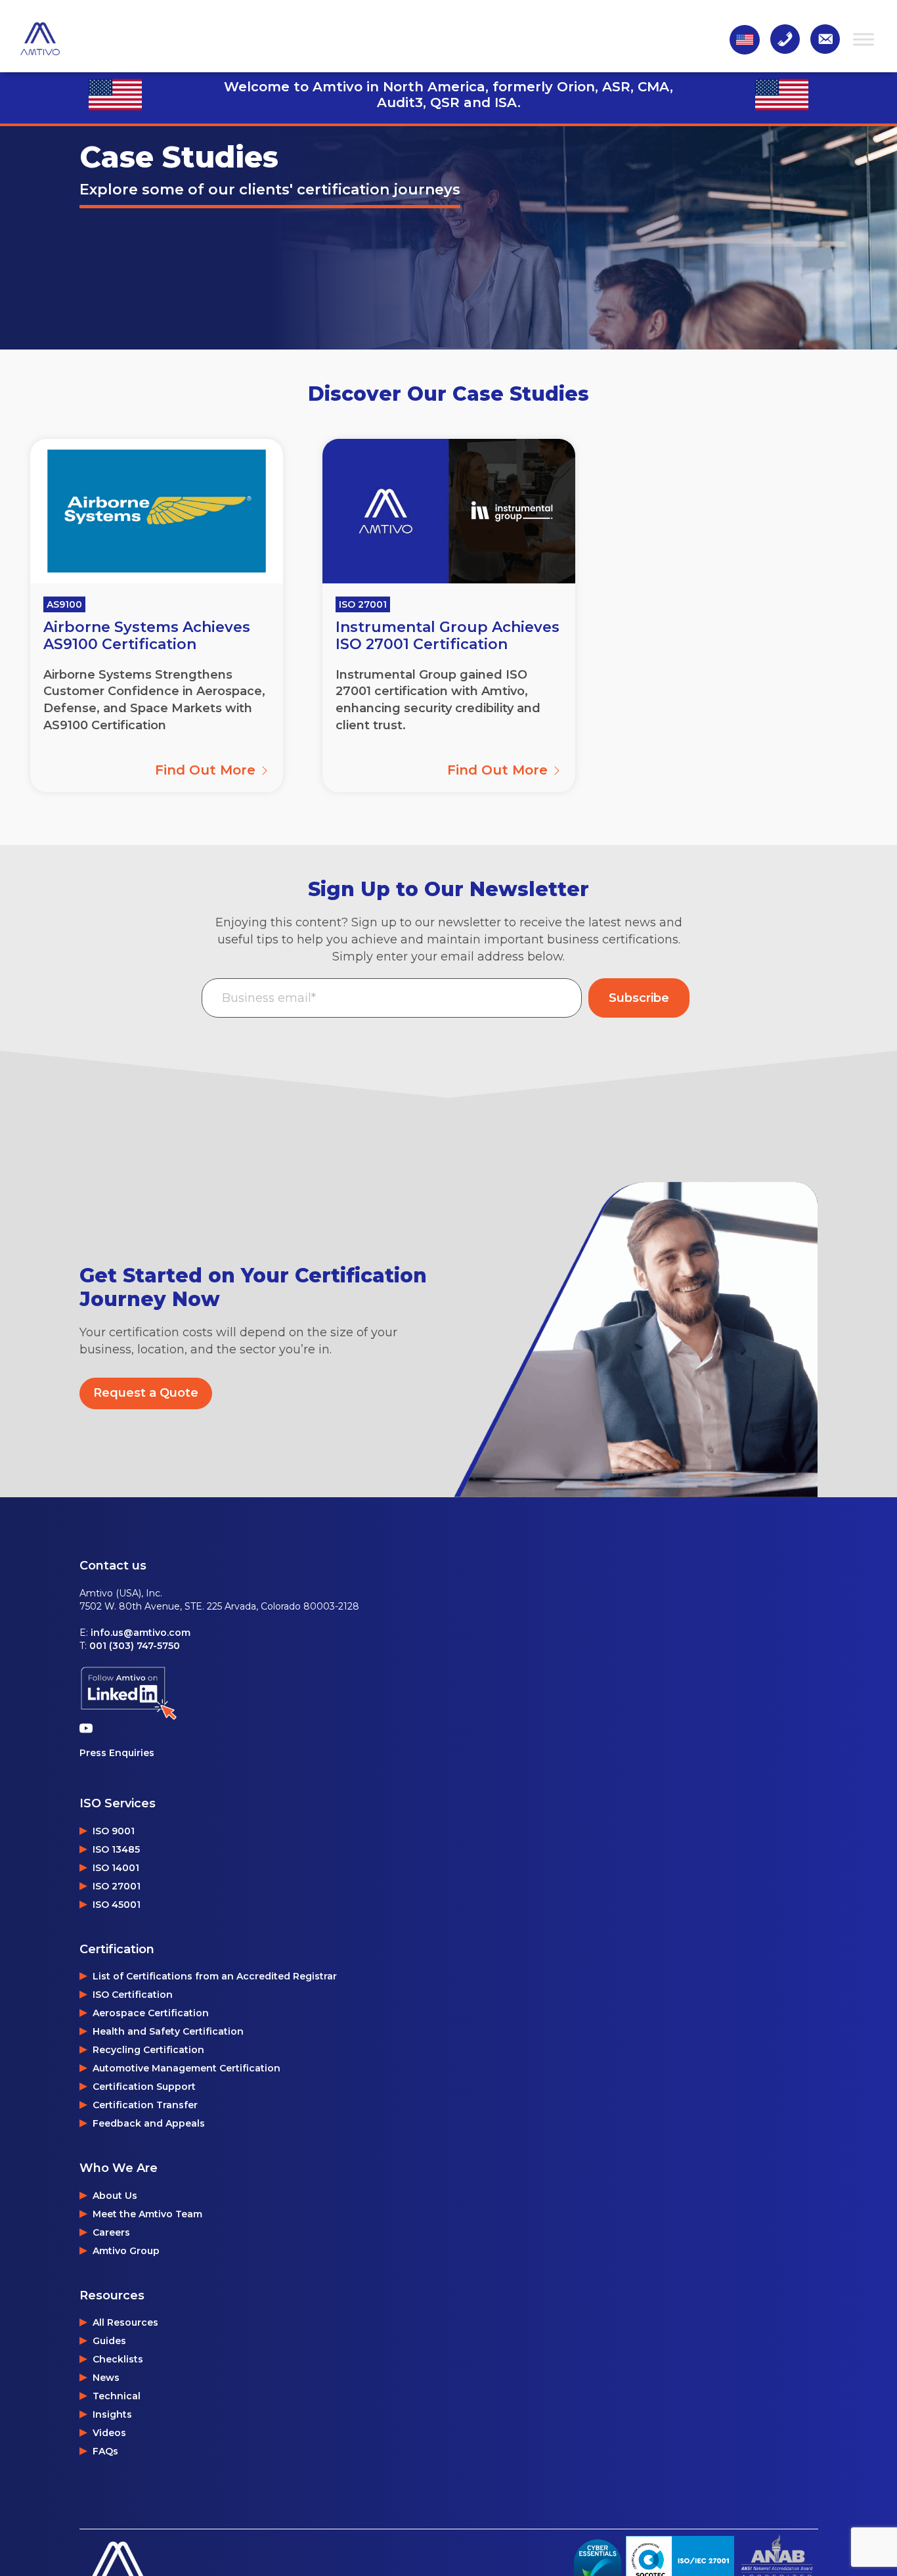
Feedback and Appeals (149, 2123)
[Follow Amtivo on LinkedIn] (129, 1693)
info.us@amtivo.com (141, 1633)
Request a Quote (146, 1393)
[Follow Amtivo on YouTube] (89, 1728)
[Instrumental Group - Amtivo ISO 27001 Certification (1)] (449, 511)
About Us (115, 2196)
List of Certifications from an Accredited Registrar (215, 1976)
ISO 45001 (117, 1905)
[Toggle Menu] (864, 39)
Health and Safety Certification (168, 2031)
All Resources (125, 2322)
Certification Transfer (145, 2105)
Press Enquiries (117, 1753)
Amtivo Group (126, 2251)
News (106, 2378)
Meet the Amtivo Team (147, 2214)
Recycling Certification (148, 2050)
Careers (111, 2232)
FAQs (105, 2451)
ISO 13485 (116, 1849)
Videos (109, 2433)
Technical (117, 2396)
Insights (112, 2414)
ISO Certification (133, 1995)
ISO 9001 (114, 1831)
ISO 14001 (116, 1868)
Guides (109, 2341)
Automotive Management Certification (186, 2068)
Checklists (118, 2359)
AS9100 (64, 604)
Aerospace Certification (151, 2013)
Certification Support (144, 2087)
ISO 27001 (363, 604)
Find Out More (207, 770)
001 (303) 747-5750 (135, 1646)
